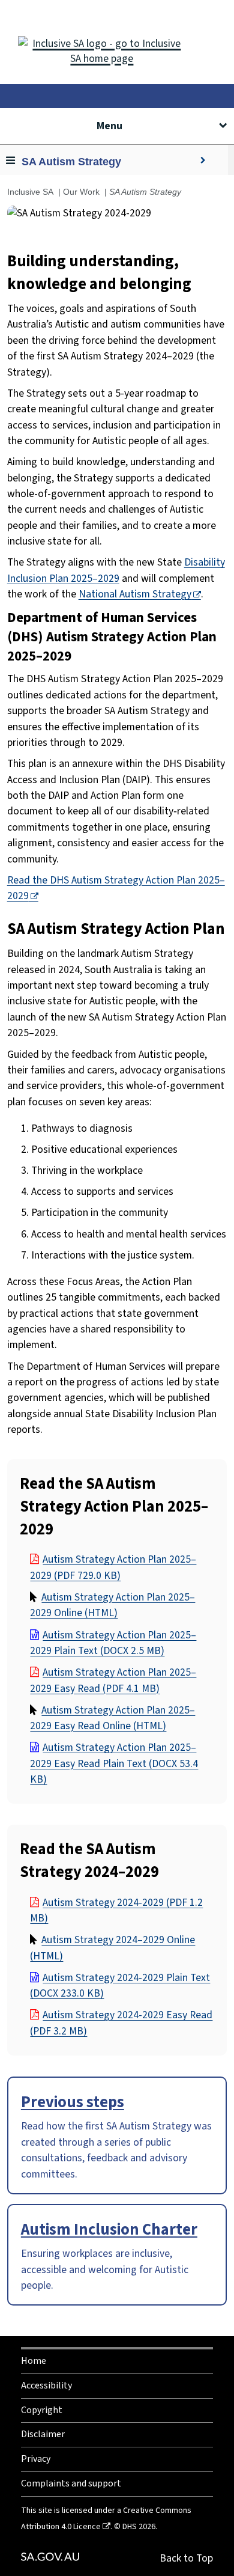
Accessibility (46, 2385)
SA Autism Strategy (71, 162)
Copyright (42, 2410)
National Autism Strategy (135, 594)
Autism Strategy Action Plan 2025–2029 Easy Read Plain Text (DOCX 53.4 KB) (114, 1763)
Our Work (81, 192)
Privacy (36, 2459)
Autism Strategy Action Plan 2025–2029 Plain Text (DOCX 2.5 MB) (113, 1643)
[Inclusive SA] (117, 42)
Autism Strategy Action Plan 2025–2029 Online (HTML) (112, 1605)
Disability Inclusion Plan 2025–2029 (116, 570)
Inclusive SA (30, 192)
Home (34, 2361)
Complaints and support (71, 2483)
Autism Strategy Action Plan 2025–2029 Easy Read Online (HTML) (112, 1718)
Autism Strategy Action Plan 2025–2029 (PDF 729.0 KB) (113, 1567)
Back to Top (186, 2558)
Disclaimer (43, 2434)
